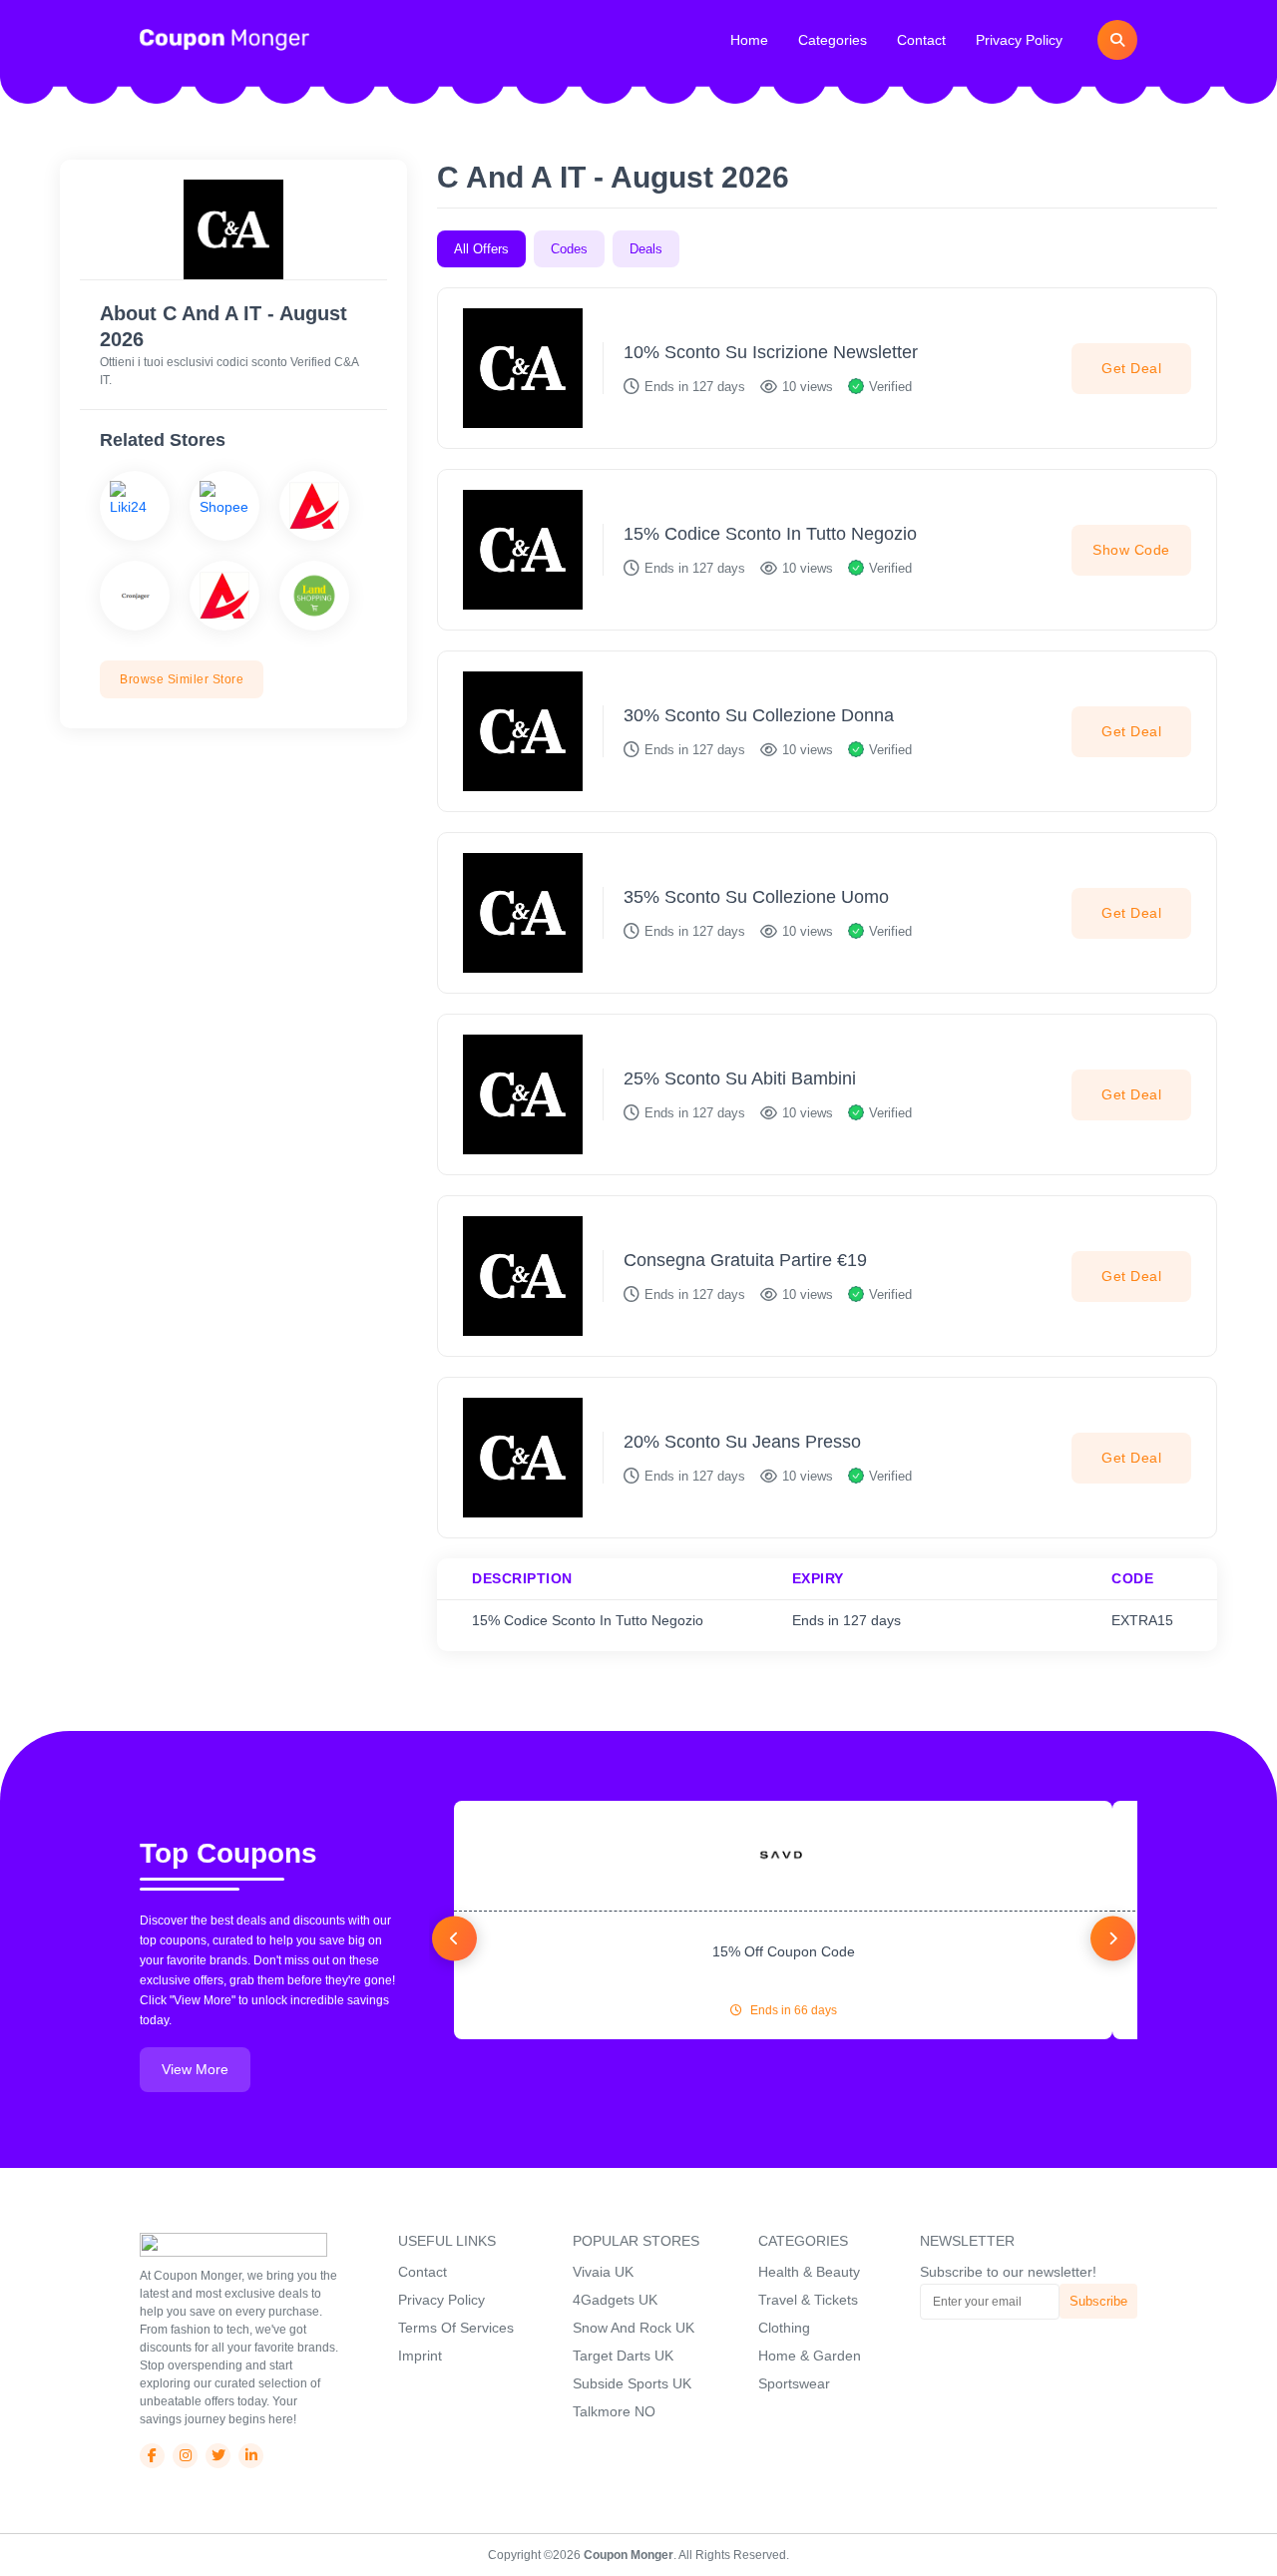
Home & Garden (810, 2356)
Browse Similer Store (182, 679)
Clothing (784, 2328)
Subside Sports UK (632, 2383)
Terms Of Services (456, 2328)
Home (749, 40)
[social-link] (152, 2456)
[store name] (135, 506)
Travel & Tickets (808, 2300)
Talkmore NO (614, 2411)
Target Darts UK (623, 2356)
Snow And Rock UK (634, 2328)
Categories (833, 40)
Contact (921, 40)
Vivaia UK (603, 2272)
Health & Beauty (809, 2272)
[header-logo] (224, 39)
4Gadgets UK (615, 2300)
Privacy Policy (1019, 40)
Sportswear (794, 2383)
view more (195, 2069)
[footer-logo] (233, 2244)
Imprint (420, 2356)
